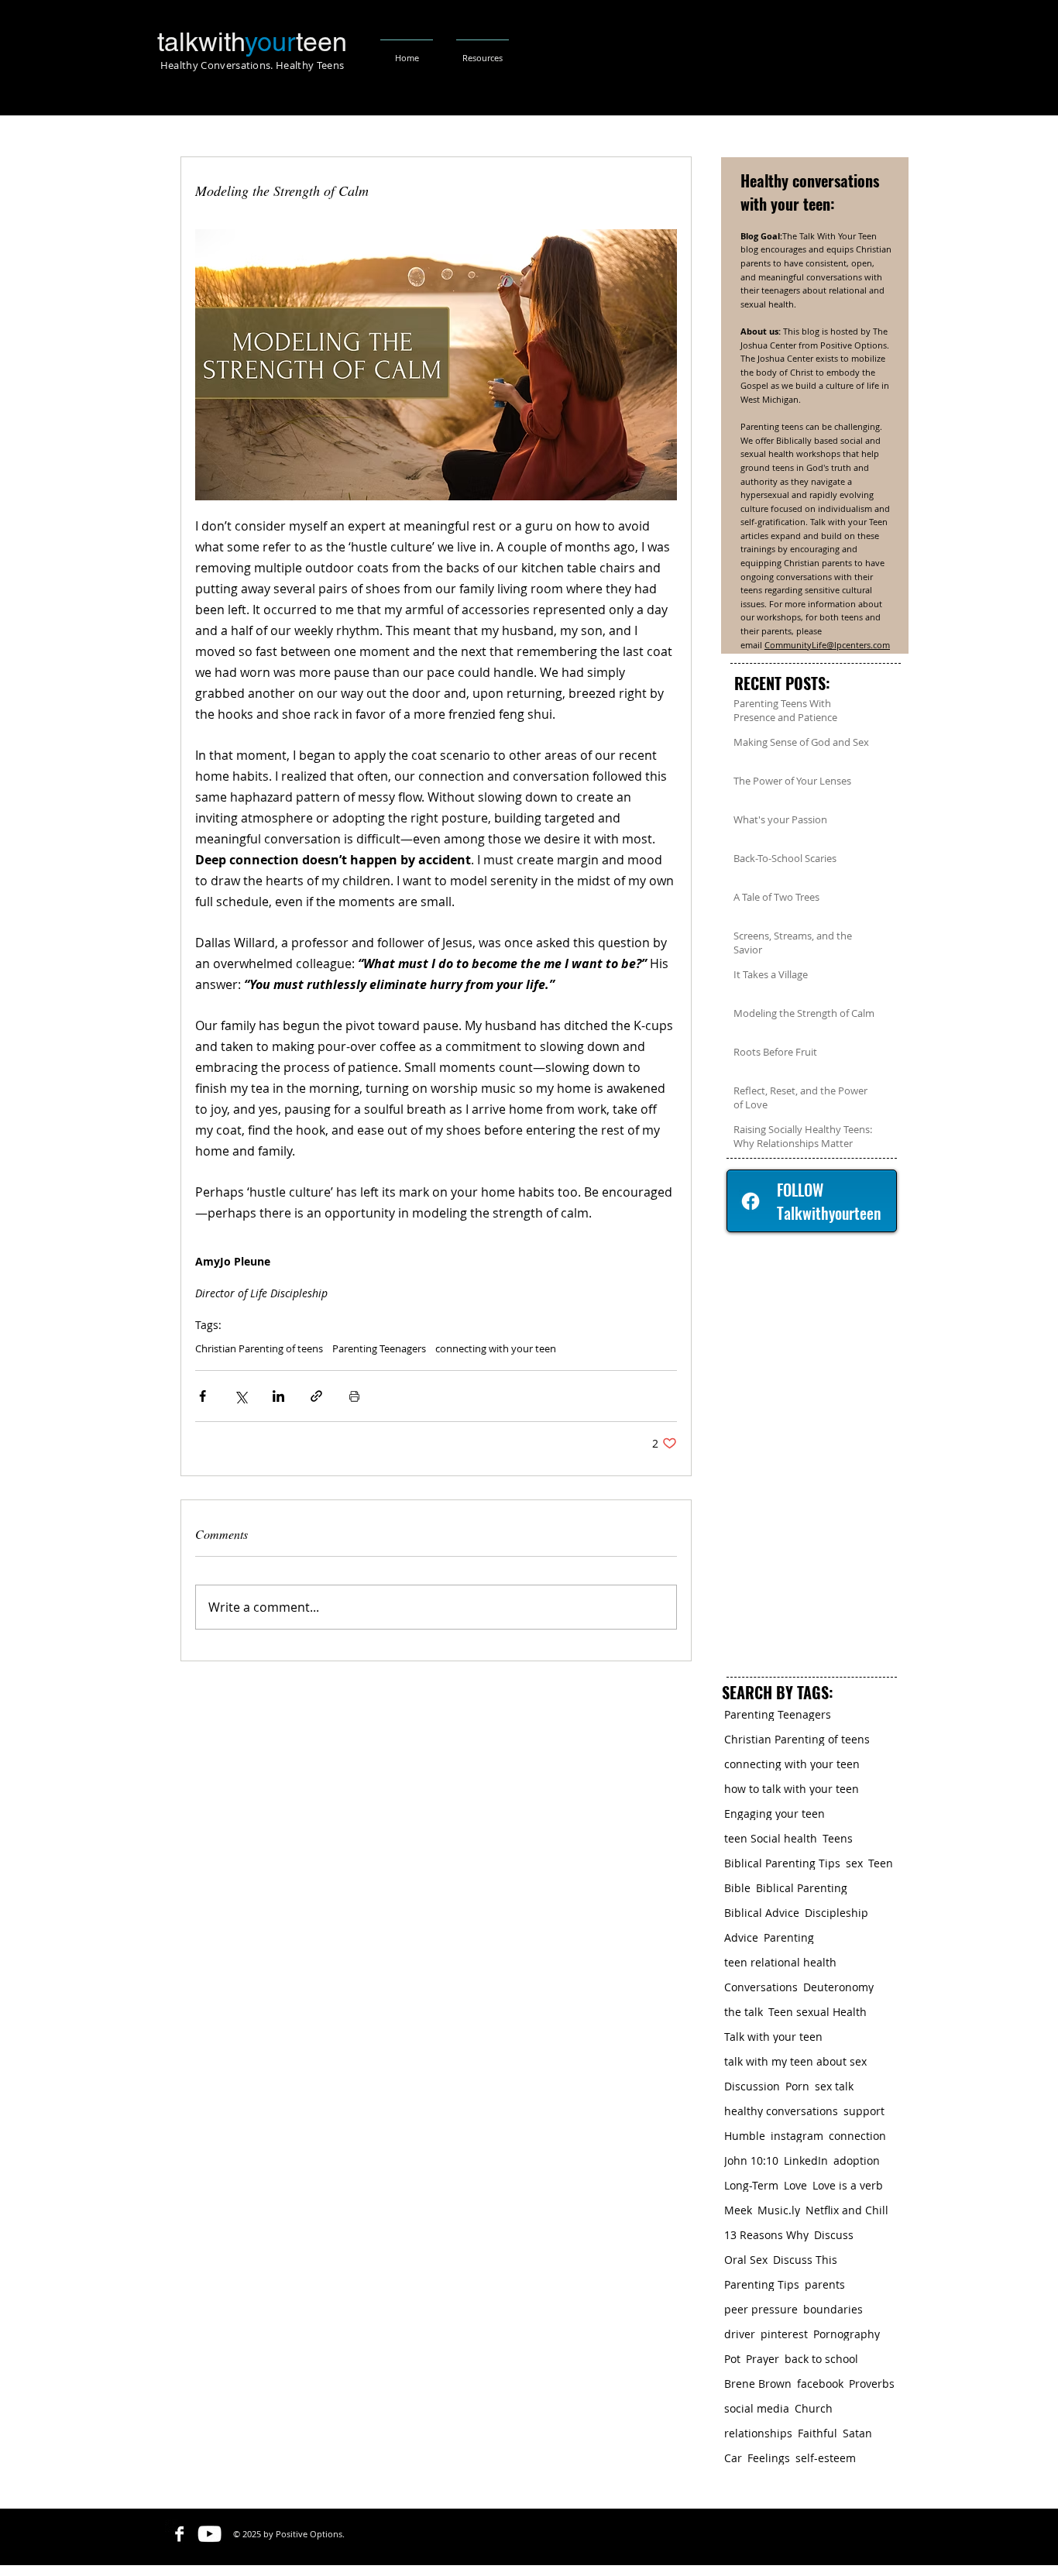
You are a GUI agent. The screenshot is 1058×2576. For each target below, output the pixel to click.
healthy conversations (781, 2111)
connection (857, 2136)
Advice (741, 1937)
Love (795, 2185)
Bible (737, 1888)
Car (733, 2458)
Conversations (761, 1987)
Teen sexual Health (818, 2012)
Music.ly (779, 2210)
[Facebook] (751, 1201)
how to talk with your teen (792, 1789)
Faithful (818, 2433)
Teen (881, 1863)
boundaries (833, 2309)
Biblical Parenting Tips (782, 1863)
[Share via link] (316, 1396)
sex (854, 1863)
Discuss (834, 2235)
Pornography (847, 2334)
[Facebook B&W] (179, 2534)
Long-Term (751, 2185)
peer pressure (761, 2309)
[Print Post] (354, 1396)
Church (814, 2408)
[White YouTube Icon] (210, 2534)
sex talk (834, 2086)
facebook (820, 2384)
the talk (744, 2012)
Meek (738, 2210)
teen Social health (771, 1838)
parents (825, 2284)
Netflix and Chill (847, 2210)
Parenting (789, 1937)
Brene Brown (758, 2384)
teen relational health (780, 1962)
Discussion (752, 2086)
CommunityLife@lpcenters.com (827, 645)
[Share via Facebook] (203, 1396)
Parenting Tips (762, 2284)
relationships (758, 2433)
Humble (745, 2136)
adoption (857, 2160)
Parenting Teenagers (379, 1348)
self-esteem (826, 2458)
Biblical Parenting (802, 1888)
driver (740, 2334)
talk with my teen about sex (795, 2061)
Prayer (763, 2359)
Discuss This (805, 2260)
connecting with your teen (496, 1348)
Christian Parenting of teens (259, 1348)
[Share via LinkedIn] (278, 1396)
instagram (797, 2136)
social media (757, 2408)
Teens (838, 1838)
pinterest (784, 2334)
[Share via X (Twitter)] (240, 1396)
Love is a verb (848, 2185)
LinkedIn (806, 2160)
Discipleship (836, 1913)
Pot (732, 2359)
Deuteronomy (838, 1987)
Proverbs (872, 2384)
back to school (821, 2359)
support (864, 2111)
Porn (797, 2086)
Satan (857, 2433)
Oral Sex (746, 2260)
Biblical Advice (762, 1913)
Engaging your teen (775, 1814)
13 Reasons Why (766, 2235)
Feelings (769, 2458)
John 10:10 (751, 2160)
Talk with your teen (773, 2037)
